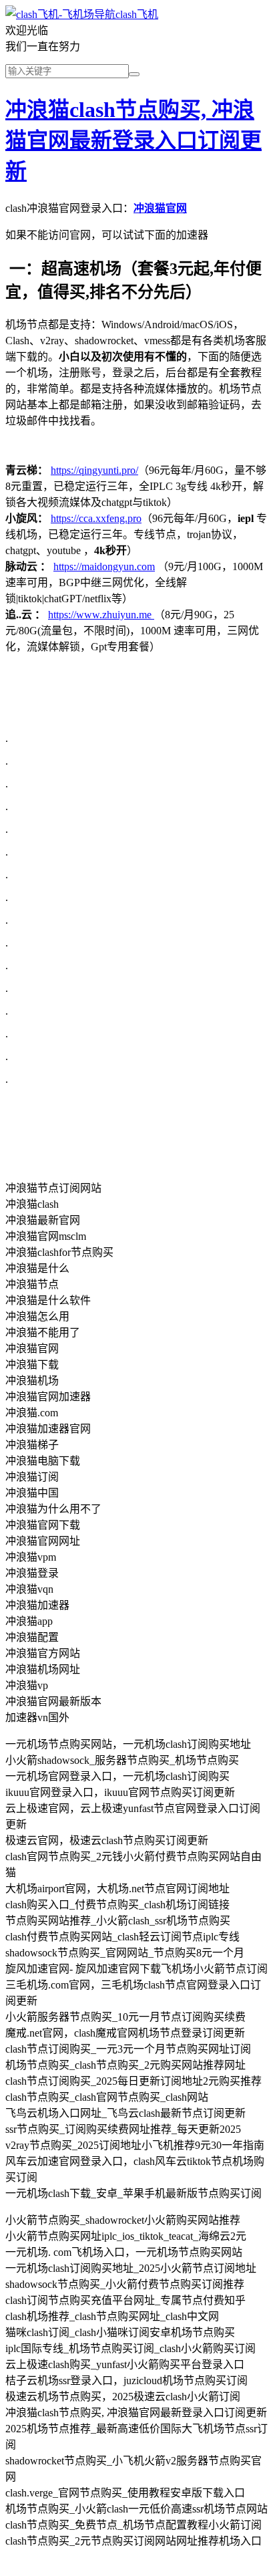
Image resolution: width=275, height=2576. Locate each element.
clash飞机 (137, 14)
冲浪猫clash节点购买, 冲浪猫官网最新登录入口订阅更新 (133, 140)
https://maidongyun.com (104, 566)
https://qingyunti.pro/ (94, 470)
